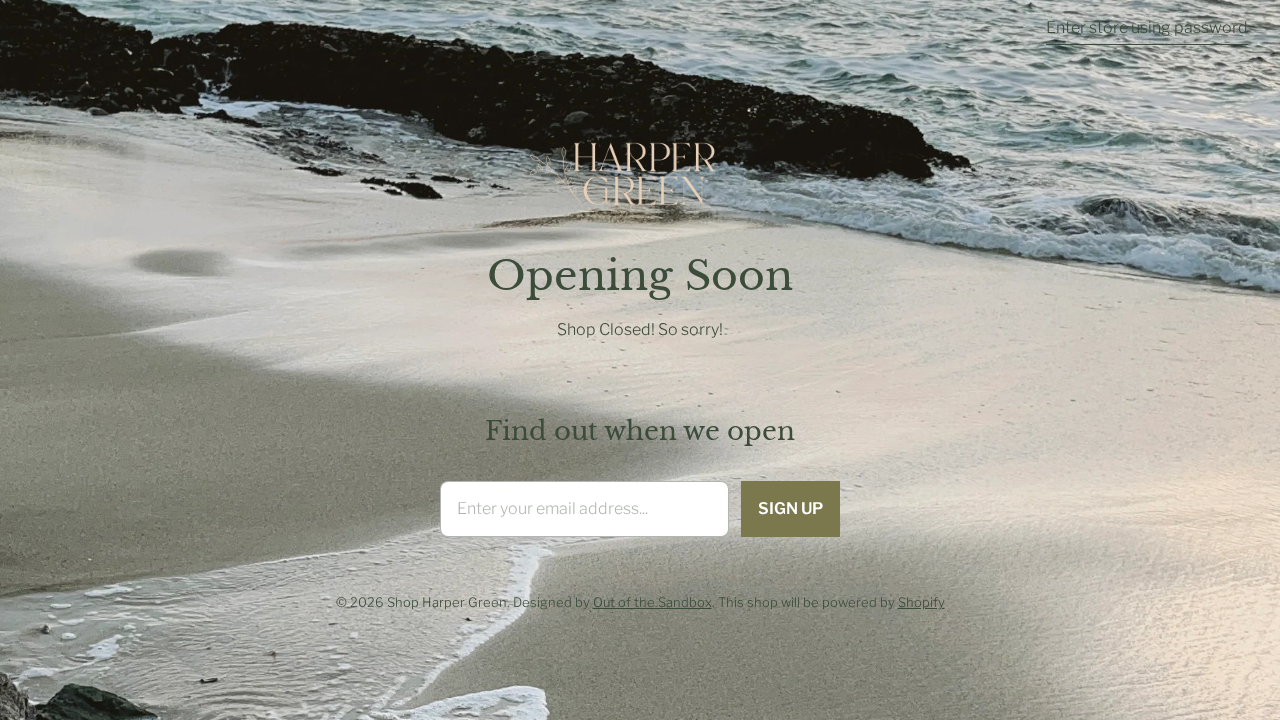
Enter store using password (1147, 27)
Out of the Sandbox (652, 602)
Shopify (921, 602)
